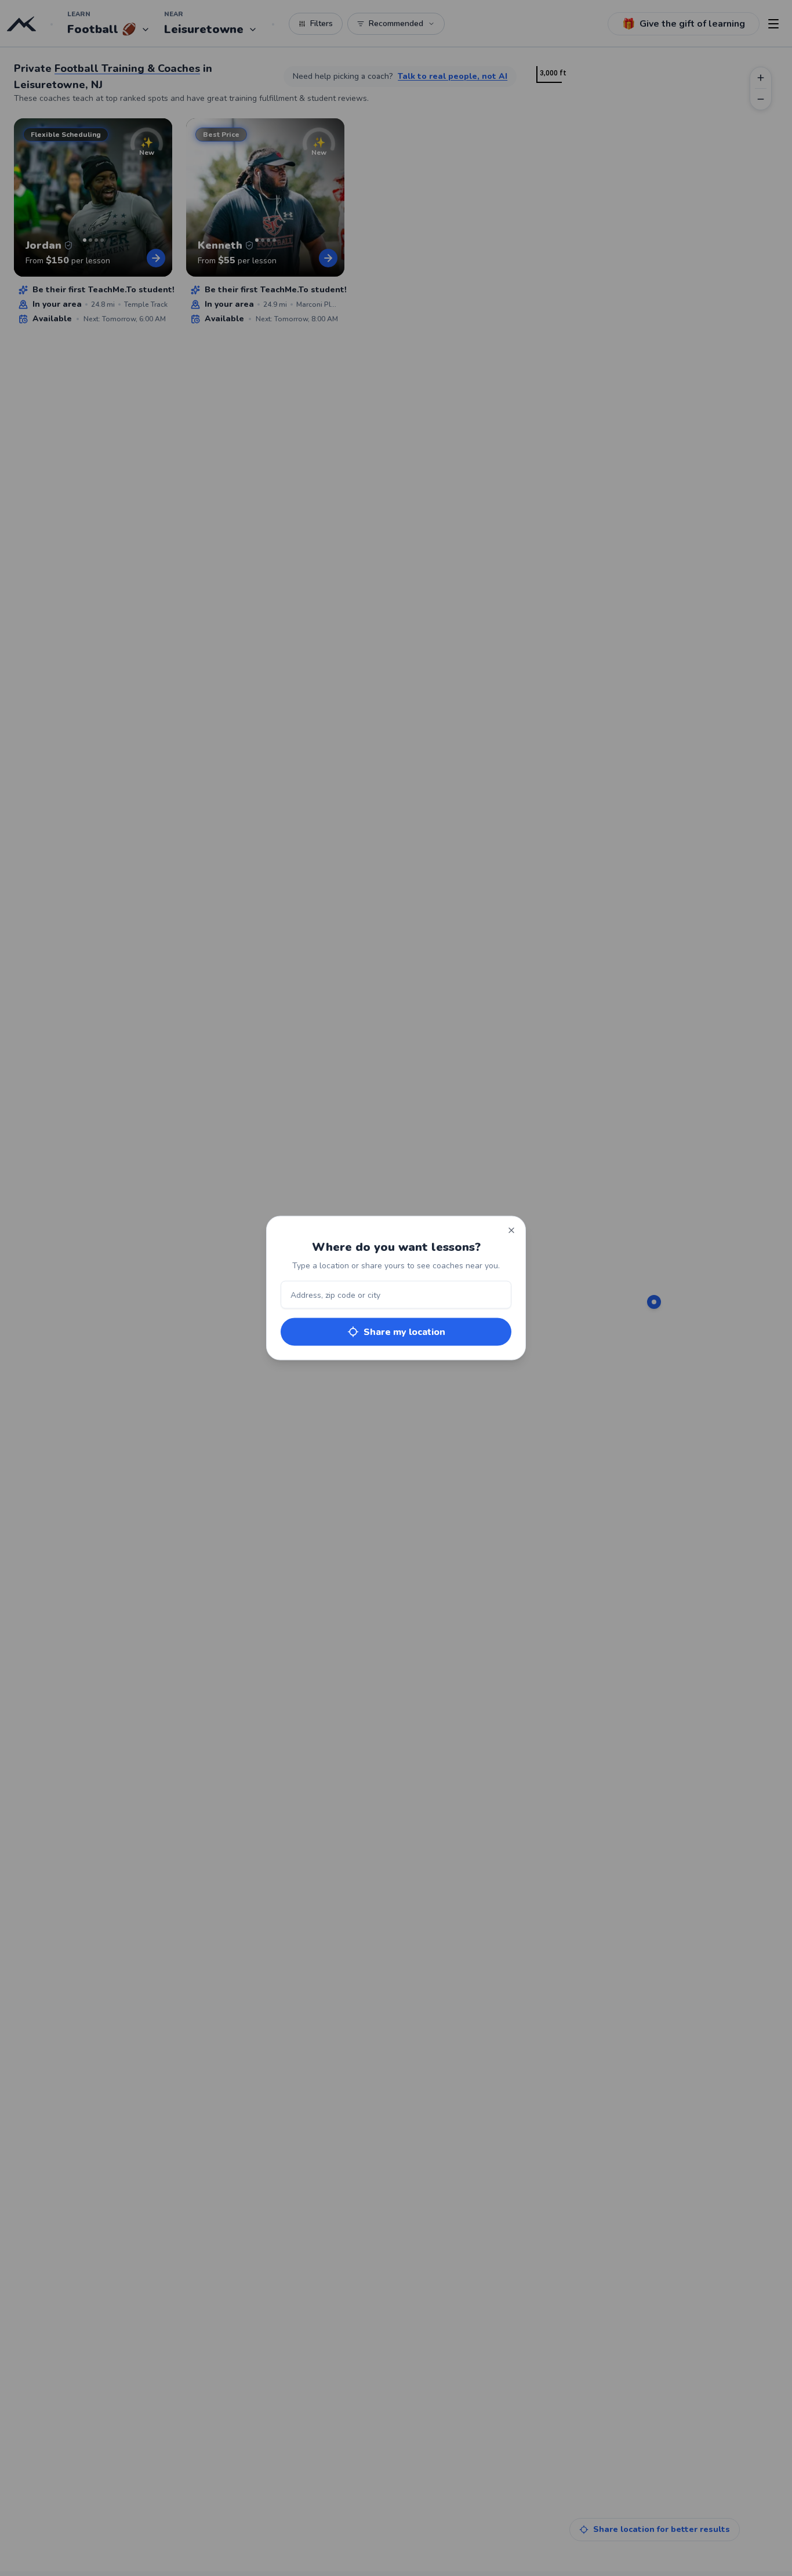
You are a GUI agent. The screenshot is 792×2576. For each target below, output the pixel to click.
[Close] (511, 1231)
